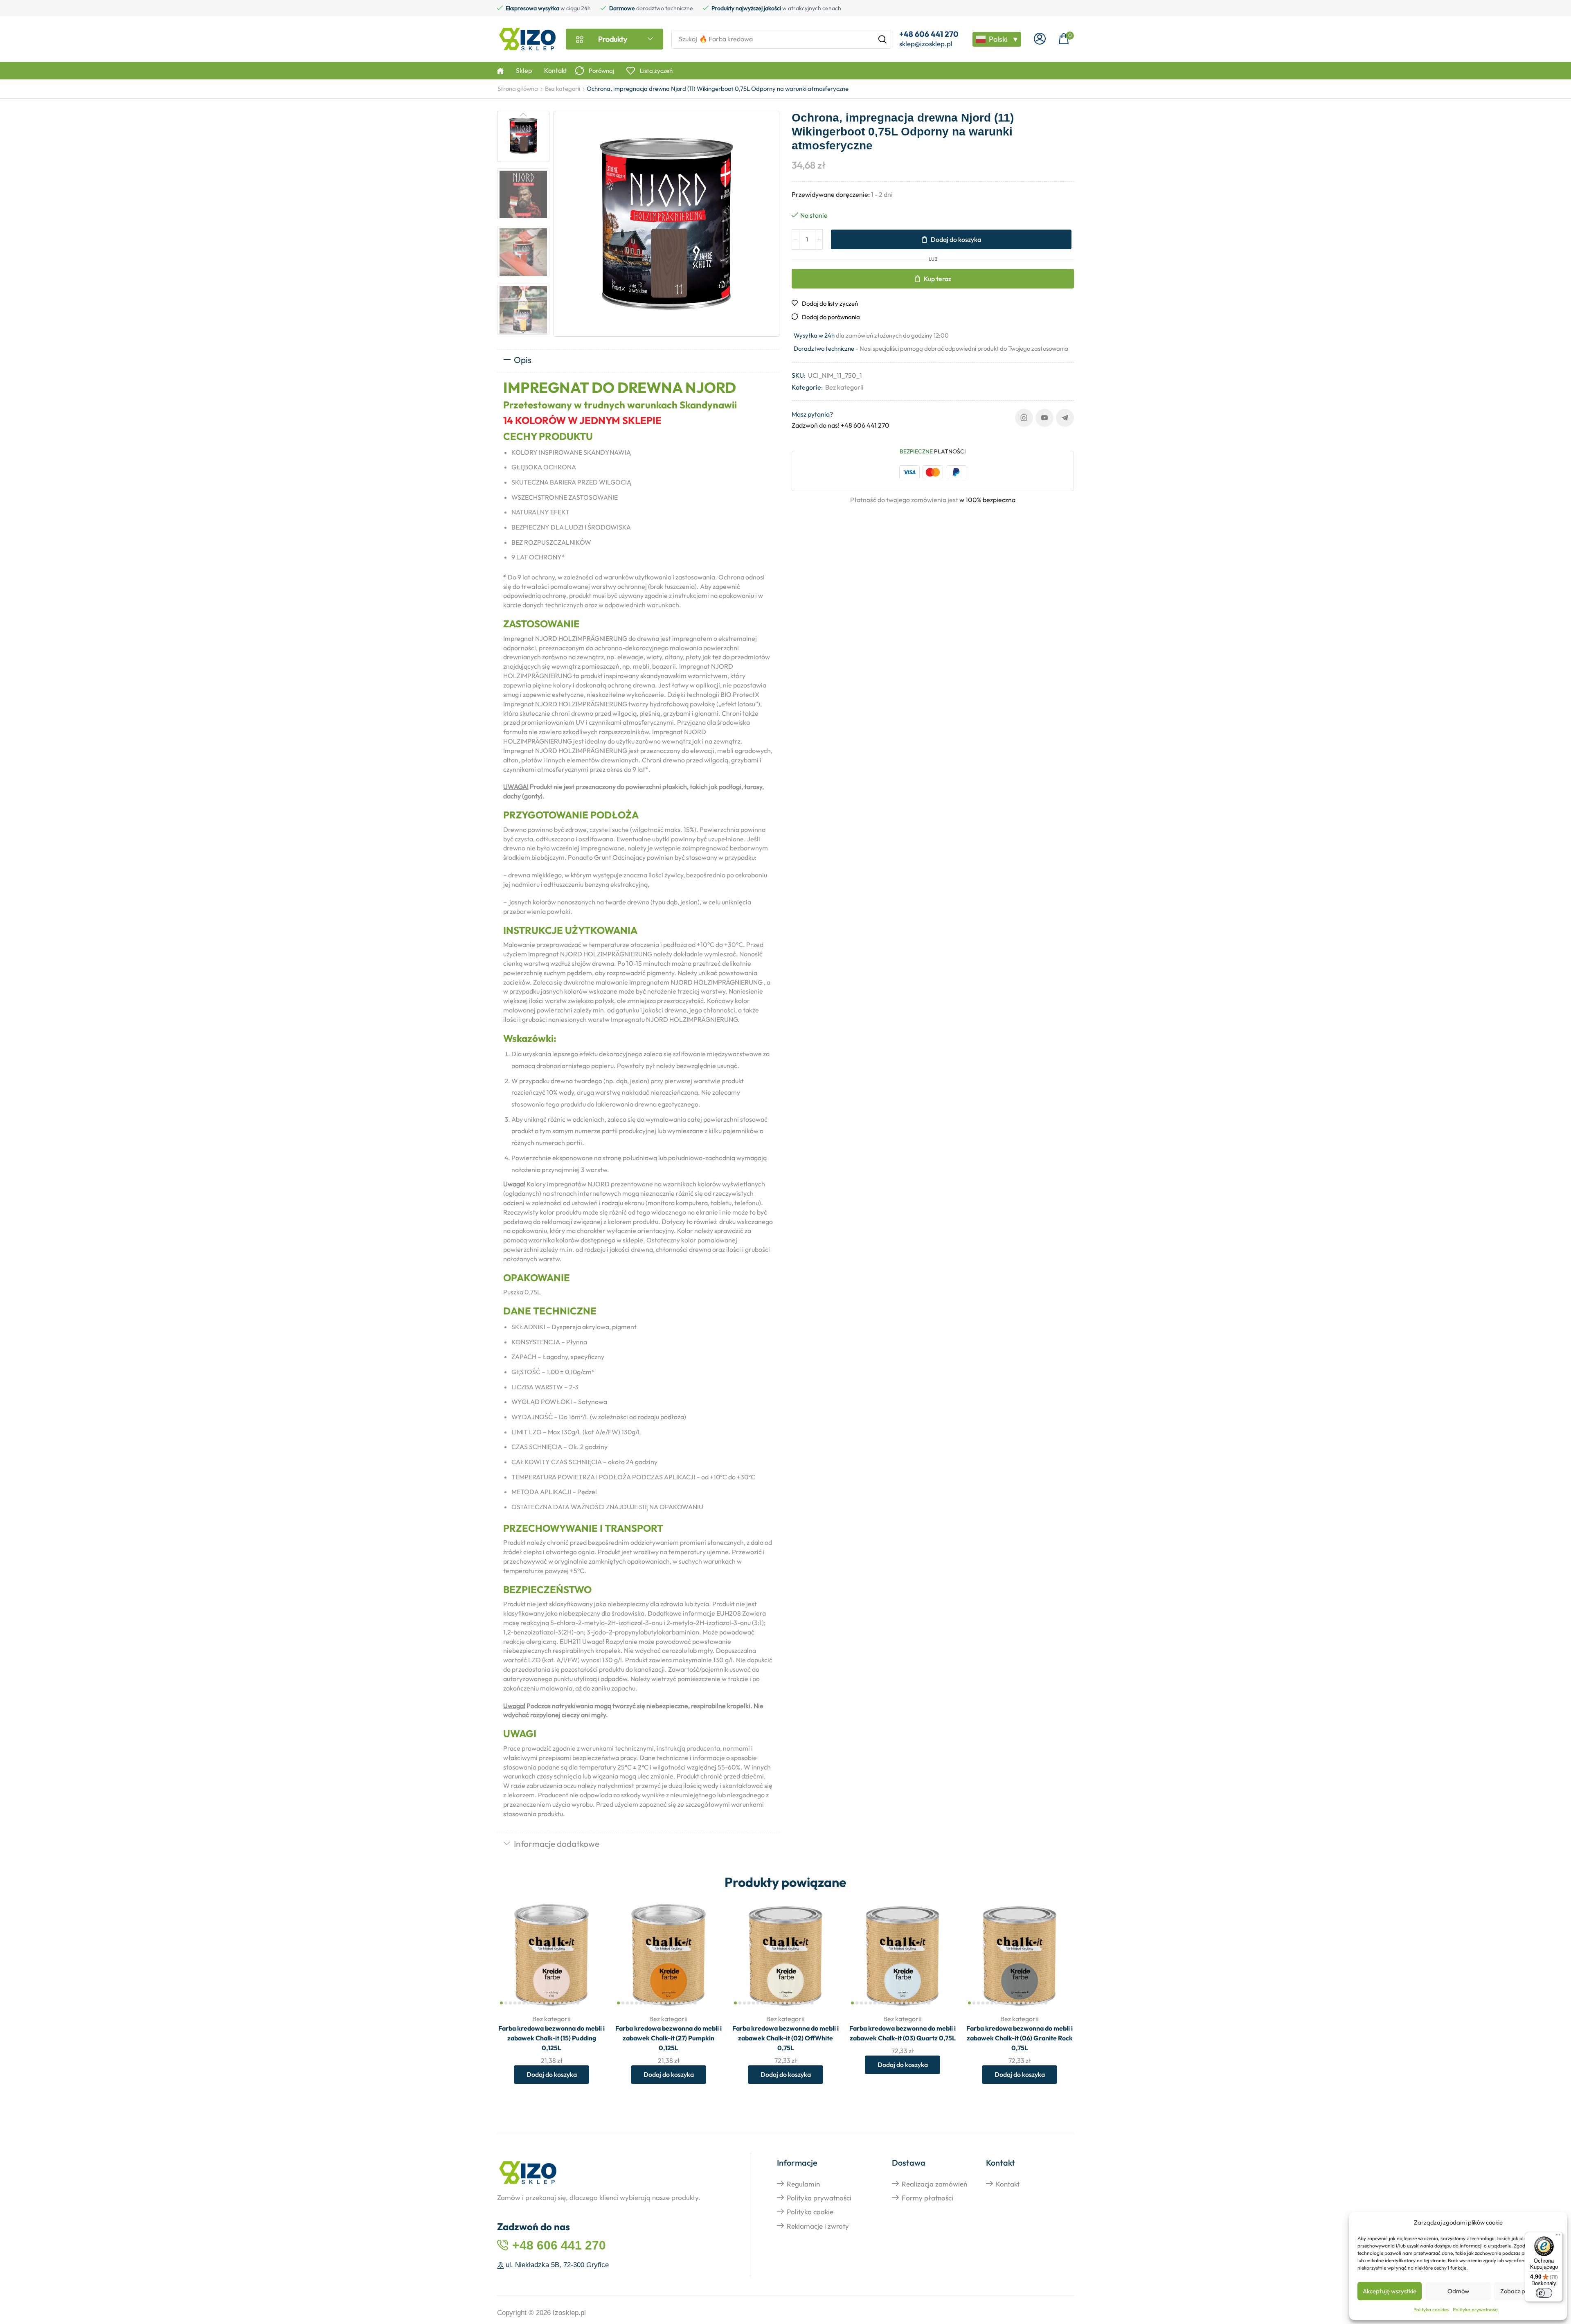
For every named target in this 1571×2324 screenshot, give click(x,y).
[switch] (1544, 2293)
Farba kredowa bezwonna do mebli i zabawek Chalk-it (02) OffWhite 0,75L (785, 2038)
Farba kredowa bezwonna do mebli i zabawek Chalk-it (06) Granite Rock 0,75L (1020, 2038)
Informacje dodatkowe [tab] (557, 1844)
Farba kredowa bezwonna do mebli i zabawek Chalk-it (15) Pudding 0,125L (551, 2038)
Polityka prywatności (1476, 2309)
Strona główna (518, 89)
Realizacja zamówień (934, 2184)
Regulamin (803, 2184)
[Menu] (1558, 2237)
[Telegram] (1065, 418)
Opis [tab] (523, 360)
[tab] (638, 361)
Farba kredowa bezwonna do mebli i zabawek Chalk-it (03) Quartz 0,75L (903, 2033)
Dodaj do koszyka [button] (591, 1953)
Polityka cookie (810, 2212)
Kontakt (1008, 2184)
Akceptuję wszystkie (1390, 2291)
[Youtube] (1044, 418)
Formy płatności (927, 2198)
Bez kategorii (563, 89)
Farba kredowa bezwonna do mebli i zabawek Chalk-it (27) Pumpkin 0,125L (668, 2038)
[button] (1040, 39)
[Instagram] (1024, 418)
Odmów (1458, 2291)
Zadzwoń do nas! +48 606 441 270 (841, 425)
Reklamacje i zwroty (818, 2226)
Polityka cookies (1431, 2309)
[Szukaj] (882, 39)
